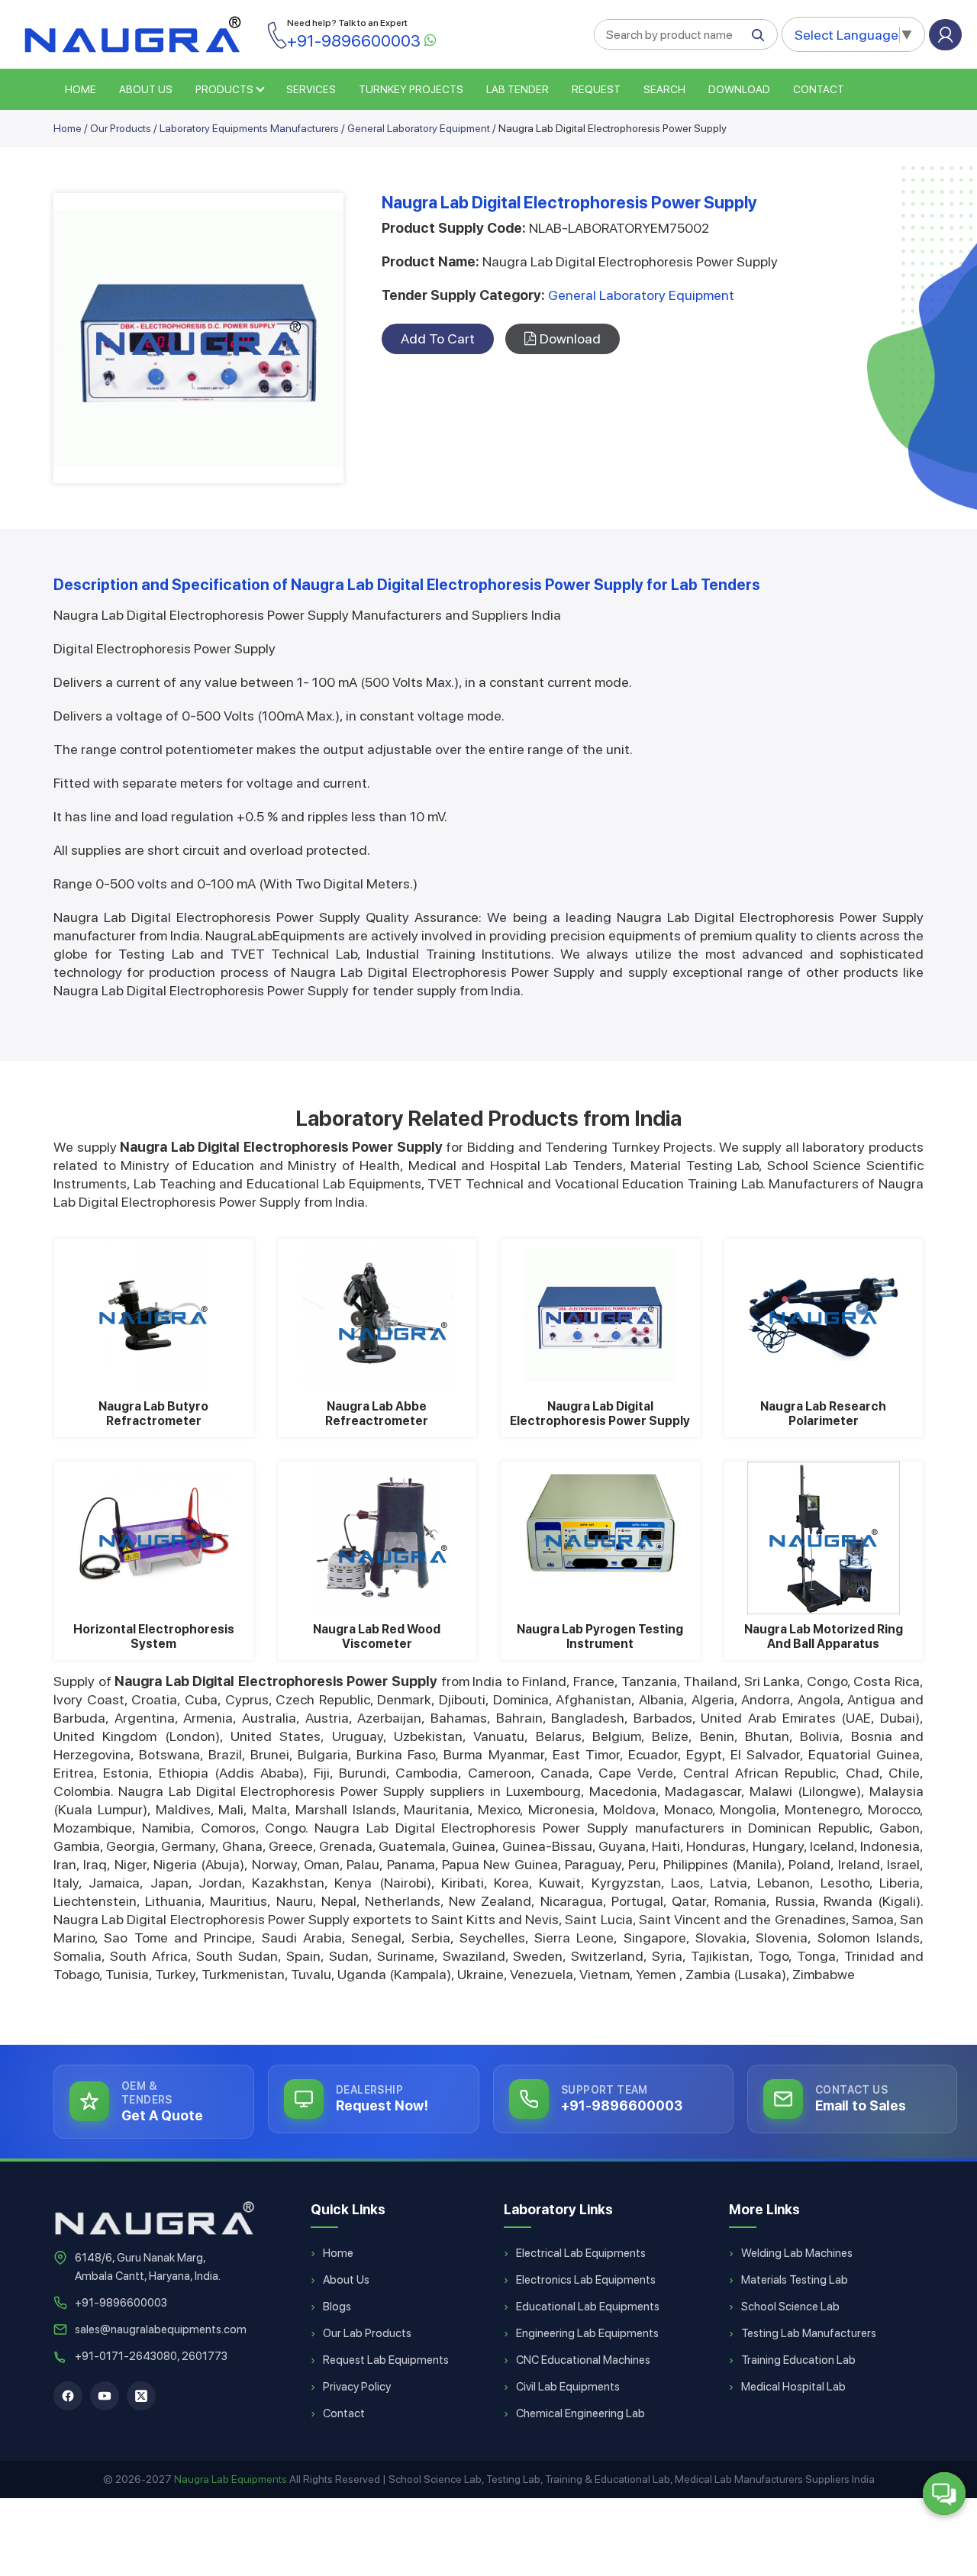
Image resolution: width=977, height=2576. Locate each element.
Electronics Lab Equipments (586, 2280)
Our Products (121, 128)
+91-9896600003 (121, 2303)
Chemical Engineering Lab (580, 2413)
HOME (81, 89)
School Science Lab (790, 2307)
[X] (141, 2396)
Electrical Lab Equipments (581, 2253)
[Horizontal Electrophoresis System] (154, 1538)
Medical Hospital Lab (793, 2387)
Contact (819, 89)
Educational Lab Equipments (588, 2307)
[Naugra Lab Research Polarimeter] (824, 1315)
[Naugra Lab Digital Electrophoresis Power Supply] (600, 1315)
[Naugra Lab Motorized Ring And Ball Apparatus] (824, 1538)
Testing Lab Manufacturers (809, 2333)
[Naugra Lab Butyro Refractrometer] (154, 1315)
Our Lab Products (367, 2333)
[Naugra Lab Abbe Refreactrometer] (377, 1315)
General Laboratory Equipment (419, 128)
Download (739, 89)
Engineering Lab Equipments (587, 2333)
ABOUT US (146, 89)
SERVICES (311, 89)
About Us (346, 2280)
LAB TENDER (518, 89)
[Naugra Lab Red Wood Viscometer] (377, 1538)
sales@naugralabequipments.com (161, 2329)
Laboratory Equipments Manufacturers (249, 128)
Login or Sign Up (945, 35)
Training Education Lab (798, 2360)
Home (68, 128)
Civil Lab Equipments (568, 2387)
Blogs (337, 2307)
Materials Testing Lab (795, 2280)
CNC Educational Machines (583, 2360)
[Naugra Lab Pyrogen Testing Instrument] (600, 1538)
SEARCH (664, 89)
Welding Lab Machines (797, 2253)
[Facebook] (68, 2396)
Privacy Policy (357, 2387)
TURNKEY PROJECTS (411, 89)
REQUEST (596, 89)
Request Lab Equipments (386, 2360)
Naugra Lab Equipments (231, 2479)
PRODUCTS (224, 89)
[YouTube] (105, 2396)
